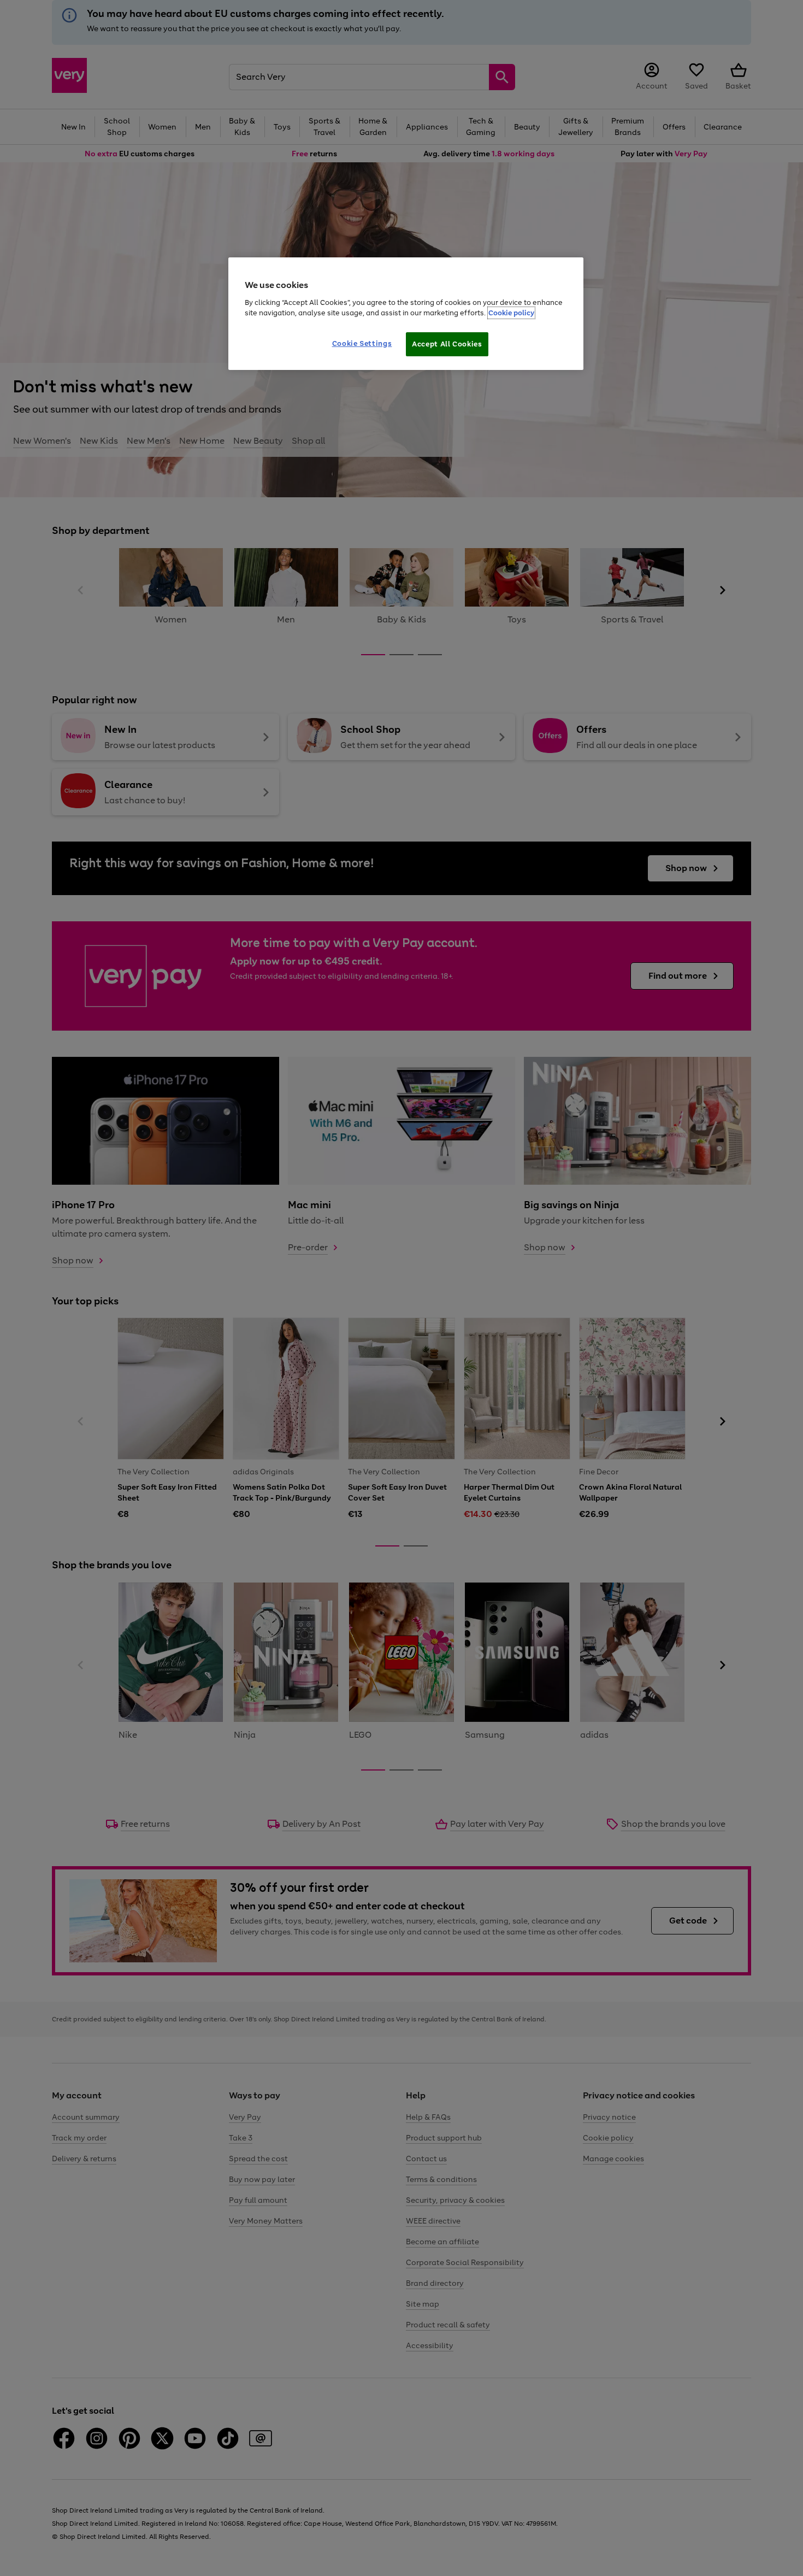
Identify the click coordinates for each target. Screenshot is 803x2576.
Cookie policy (511, 313)
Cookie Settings (362, 343)
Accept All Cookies (447, 344)
